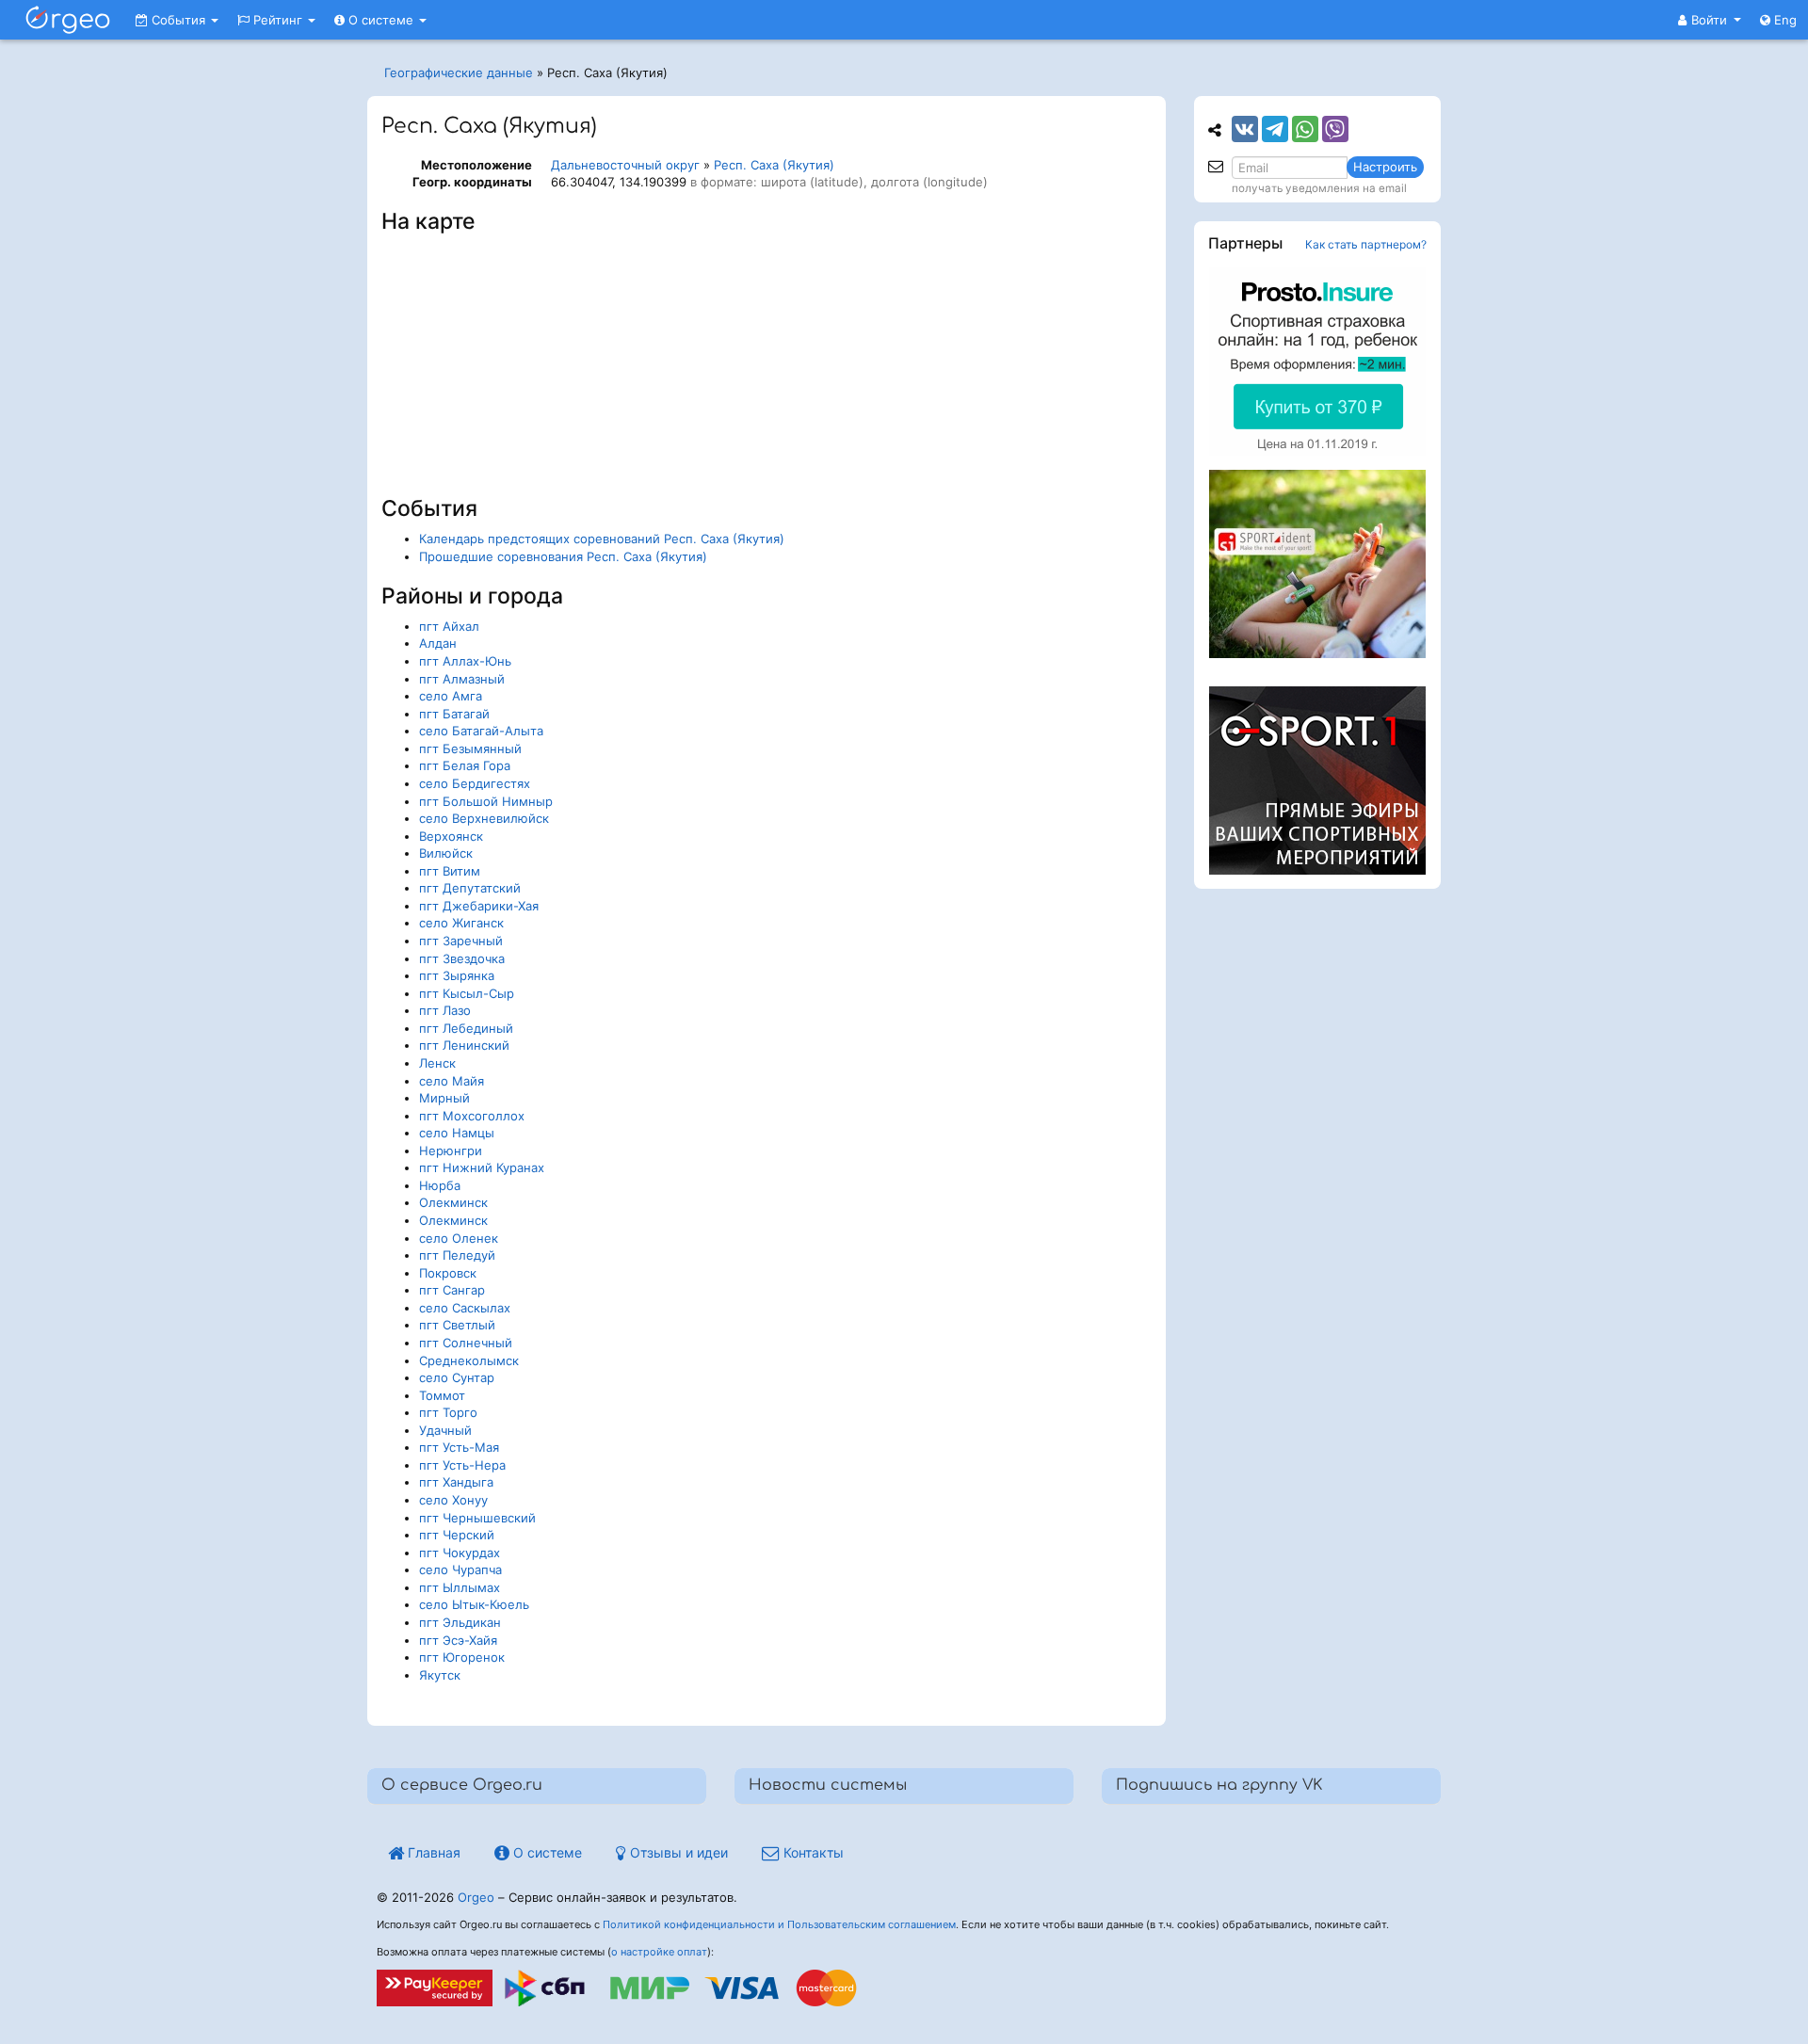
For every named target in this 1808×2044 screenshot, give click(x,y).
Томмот (442, 1395)
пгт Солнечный (466, 1343)
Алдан (438, 643)
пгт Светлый (457, 1325)
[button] (1710, 20)
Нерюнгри (451, 1151)
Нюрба (440, 1185)
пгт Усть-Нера (462, 1465)
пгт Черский (457, 1535)
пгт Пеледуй (457, 1255)
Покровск (448, 1273)
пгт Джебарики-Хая (479, 906)
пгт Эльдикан (460, 1622)
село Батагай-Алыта (481, 731)
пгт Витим (450, 871)
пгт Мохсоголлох (472, 1116)
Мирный (444, 1098)
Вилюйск (446, 853)
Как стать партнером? (1366, 244)
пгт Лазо (445, 1010)
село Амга (451, 696)
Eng (1784, 20)
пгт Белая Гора (465, 765)
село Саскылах (465, 1308)
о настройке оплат (659, 1952)
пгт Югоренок (462, 1657)
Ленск (437, 1063)
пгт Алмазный (462, 679)
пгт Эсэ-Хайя (458, 1640)
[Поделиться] (1245, 129)
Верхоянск (451, 836)
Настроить (1385, 167)
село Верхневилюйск (484, 818)
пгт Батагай (454, 714)
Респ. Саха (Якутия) (774, 165)
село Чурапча (460, 1569)
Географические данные (459, 72)
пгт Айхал (449, 626)
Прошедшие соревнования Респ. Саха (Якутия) (563, 556)
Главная (432, 1852)
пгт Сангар (452, 1290)
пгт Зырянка (457, 975)
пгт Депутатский (470, 888)
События (178, 20)
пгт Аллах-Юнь (465, 661)
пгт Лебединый (466, 1028)
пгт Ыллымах (460, 1587)
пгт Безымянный (470, 748)
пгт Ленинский (464, 1045)
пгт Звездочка (462, 958)
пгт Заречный (461, 941)
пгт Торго (448, 1412)
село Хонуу (453, 1500)
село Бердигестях (475, 783)
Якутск (440, 1675)
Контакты (812, 1852)
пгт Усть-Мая (459, 1447)
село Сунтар (457, 1377)
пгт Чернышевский (477, 1518)
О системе (381, 20)
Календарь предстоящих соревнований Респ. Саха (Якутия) (602, 539)
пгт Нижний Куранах (482, 1167)
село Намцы (457, 1133)
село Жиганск (461, 923)
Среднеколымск (469, 1360)
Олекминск (453, 1202)
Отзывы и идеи (677, 1852)
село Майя (452, 1081)
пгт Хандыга (456, 1482)
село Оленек (459, 1238)
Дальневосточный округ (625, 165)
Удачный (445, 1430)
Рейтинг (278, 20)
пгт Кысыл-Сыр (467, 993)
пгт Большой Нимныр (486, 801)
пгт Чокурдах (460, 1553)
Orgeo (476, 1897)
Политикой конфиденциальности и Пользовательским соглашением (779, 1924)
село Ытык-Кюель (474, 1604)
